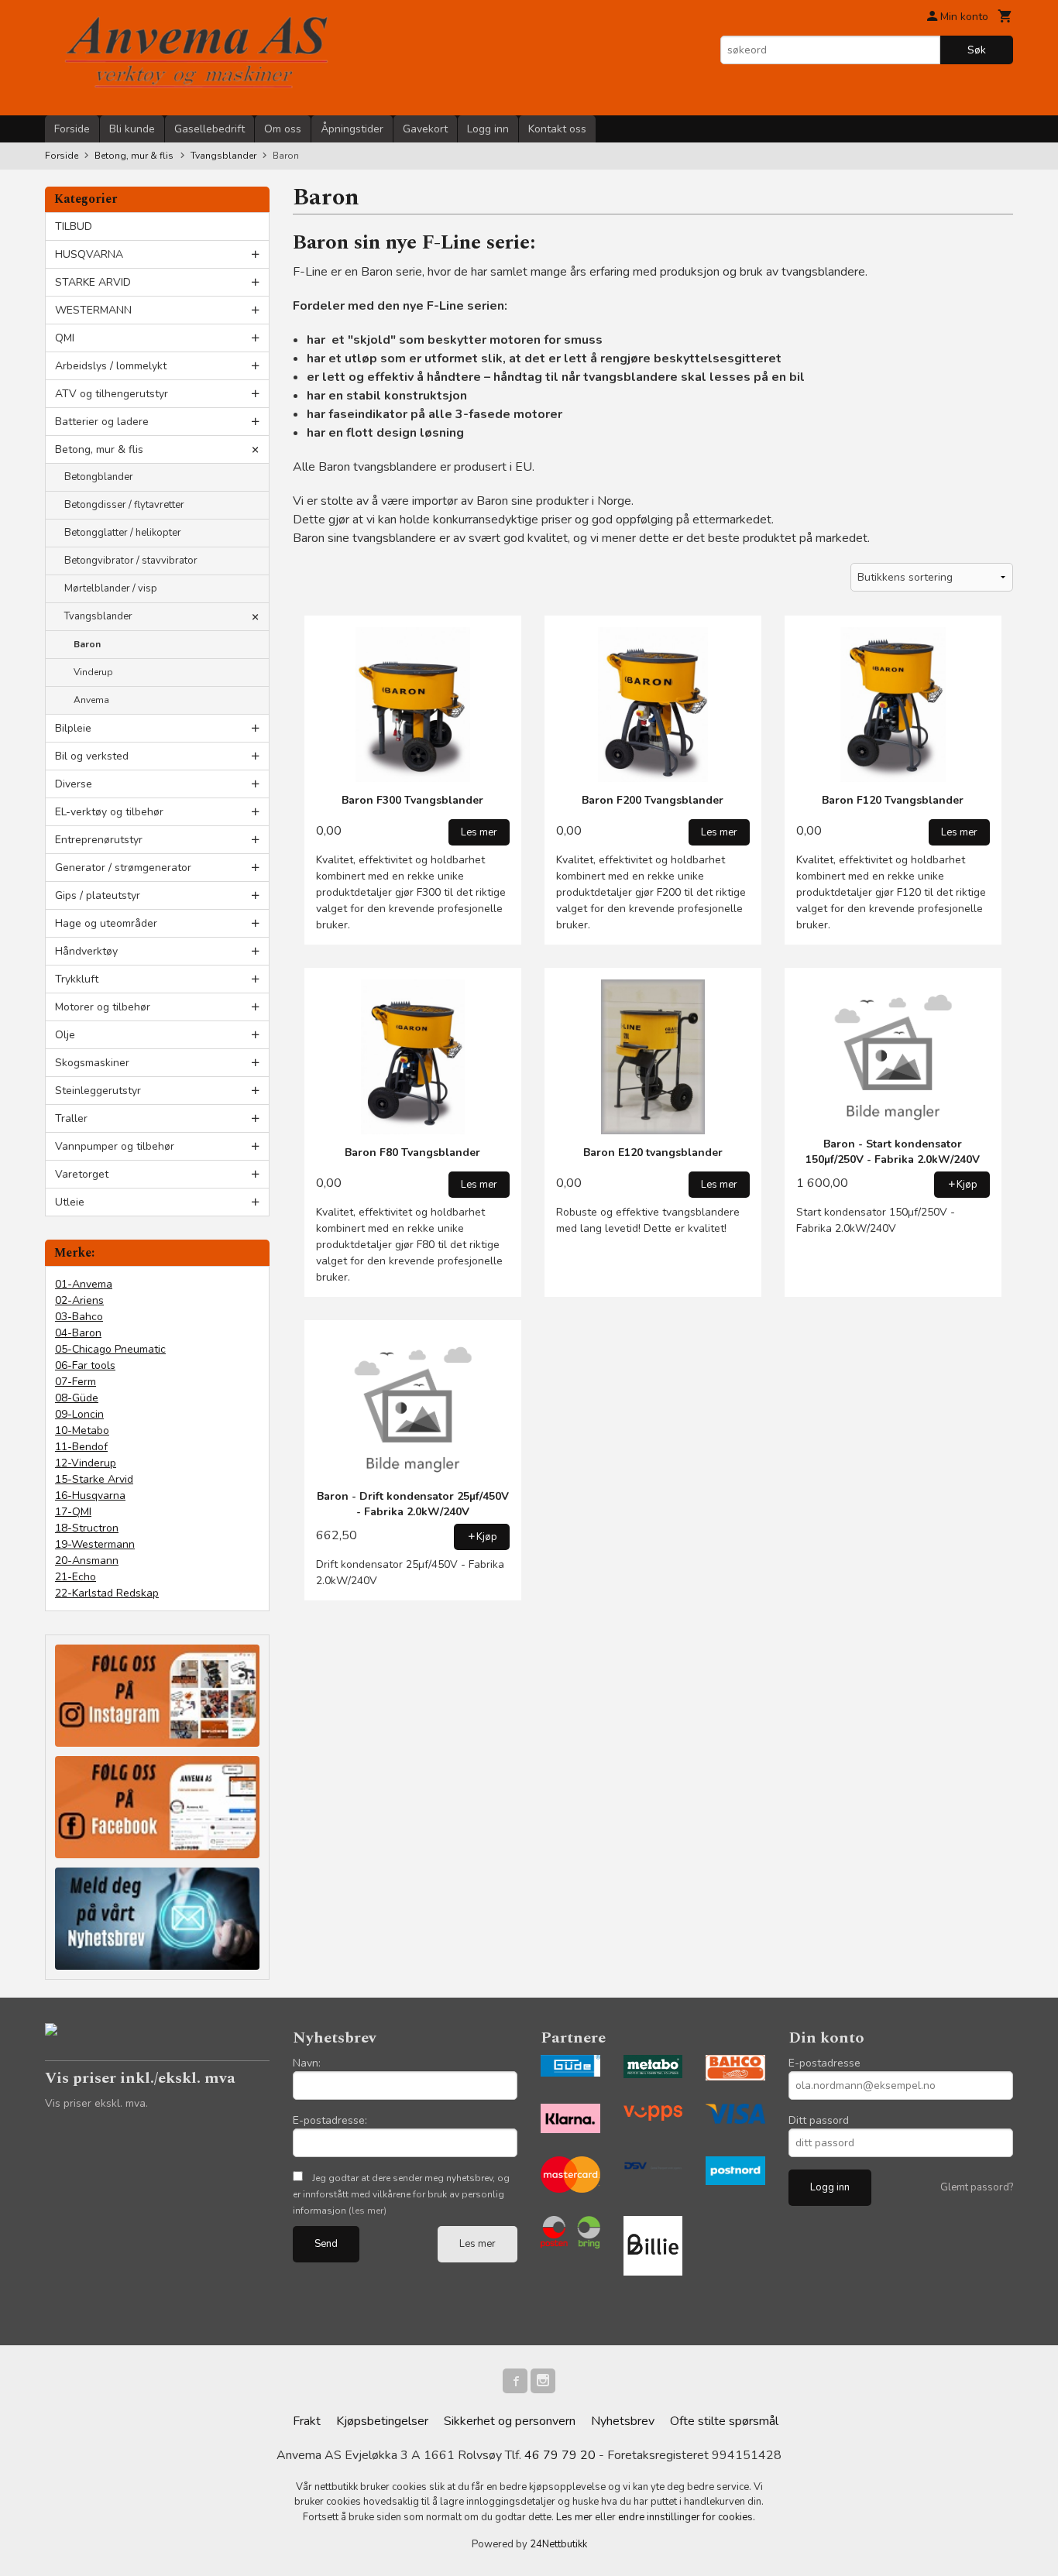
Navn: (307, 2063)
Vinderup (93, 672)
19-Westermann (95, 1544)
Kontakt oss (557, 129)
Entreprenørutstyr (99, 840)
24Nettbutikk (558, 2544)
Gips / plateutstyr (98, 895)
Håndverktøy (86, 951)
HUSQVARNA (89, 254)
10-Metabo (82, 1430)
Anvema (91, 700)
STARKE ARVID (93, 282)
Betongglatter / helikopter (123, 533)
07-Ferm (76, 1382)
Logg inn (488, 129)
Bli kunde (132, 129)
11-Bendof (81, 1447)
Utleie (70, 1202)
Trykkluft (77, 979)
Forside (72, 129)
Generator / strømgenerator (123, 868)
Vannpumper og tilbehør (115, 1146)
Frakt (307, 2421)
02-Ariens (79, 1300)
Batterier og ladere (102, 422)
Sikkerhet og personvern (510, 2421)
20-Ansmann (87, 1561)
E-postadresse (824, 2063)
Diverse (74, 784)
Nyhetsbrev (623, 2421)
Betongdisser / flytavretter (124, 505)
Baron (87, 644)
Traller (71, 1118)
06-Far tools (85, 1365)
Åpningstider (352, 129)
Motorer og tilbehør (103, 1007)
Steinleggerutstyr (98, 1091)
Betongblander (99, 477)
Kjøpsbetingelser (382, 2421)
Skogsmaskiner (92, 1063)
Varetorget (82, 1174)
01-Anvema (84, 1284)
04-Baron (78, 1333)
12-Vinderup (86, 1463)
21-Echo (76, 1577)
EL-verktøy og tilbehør (109, 812)
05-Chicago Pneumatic (110, 1349)
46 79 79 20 (560, 2455)
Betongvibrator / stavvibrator (131, 561)
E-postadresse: (330, 2120)
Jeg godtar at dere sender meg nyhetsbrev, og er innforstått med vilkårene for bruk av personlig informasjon (401, 2194)
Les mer (477, 2244)
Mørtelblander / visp (111, 588)
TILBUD (74, 226)
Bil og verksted (92, 756)
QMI (65, 338)
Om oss (283, 129)
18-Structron (87, 1528)
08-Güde (77, 1398)
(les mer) (368, 2211)
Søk (977, 50)
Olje (65, 1035)
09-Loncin (79, 1414)
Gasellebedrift (210, 129)
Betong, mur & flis (99, 449)
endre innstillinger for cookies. (687, 2517)
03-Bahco (79, 1317)
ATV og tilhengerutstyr (112, 394)
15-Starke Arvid (94, 1479)
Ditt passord (819, 2120)
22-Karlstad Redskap (107, 1593)
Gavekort (425, 129)
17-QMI (73, 1512)
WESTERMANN (93, 310)
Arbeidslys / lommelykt (111, 366)
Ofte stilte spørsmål (724, 2421)
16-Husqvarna (90, 1496)
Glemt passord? (977, 2187)
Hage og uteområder (106, 923)
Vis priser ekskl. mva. (96, 2103)
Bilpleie (73, 728)
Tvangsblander (98, 616)
